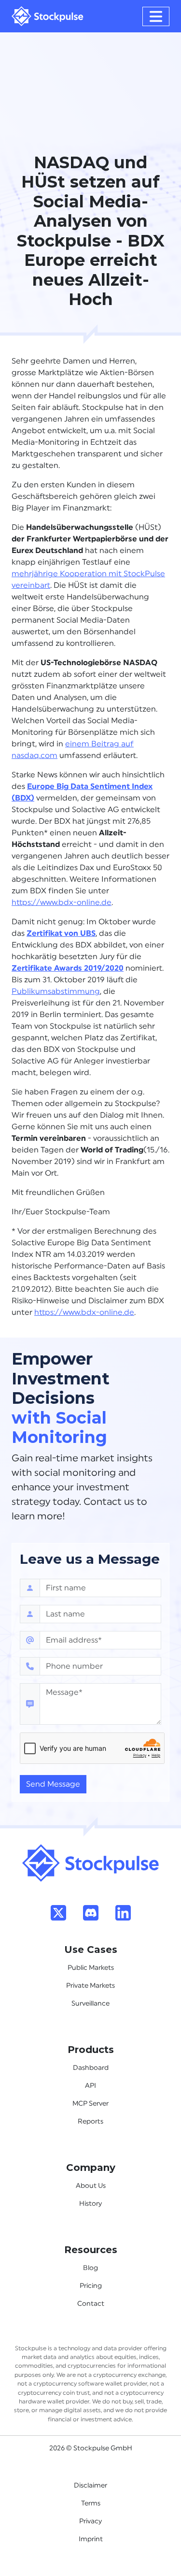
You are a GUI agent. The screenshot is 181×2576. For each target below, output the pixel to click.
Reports (90, 2122)
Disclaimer (90, 2486)
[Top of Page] (91, 1863)
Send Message (53, 1784)
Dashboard (91, 2068)
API (90, 2086)
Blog (90, 2268)
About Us (91, 2186)
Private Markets (90, 1986)
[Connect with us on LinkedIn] (123, 1912)
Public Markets (91, 1968)
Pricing (91, 2286)
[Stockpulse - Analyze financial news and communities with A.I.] (48, 16)
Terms (91, 2503)
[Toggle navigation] (156, 16)
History (90, 2204)
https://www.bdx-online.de (62, 902)
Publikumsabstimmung (56, 991)
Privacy (90, 2521)
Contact (91, 2304)
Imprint (91, 2539)
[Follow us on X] (58, 1912)
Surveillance (90, 2004)
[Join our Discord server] (91, 1912)
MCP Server (90, 2104)
